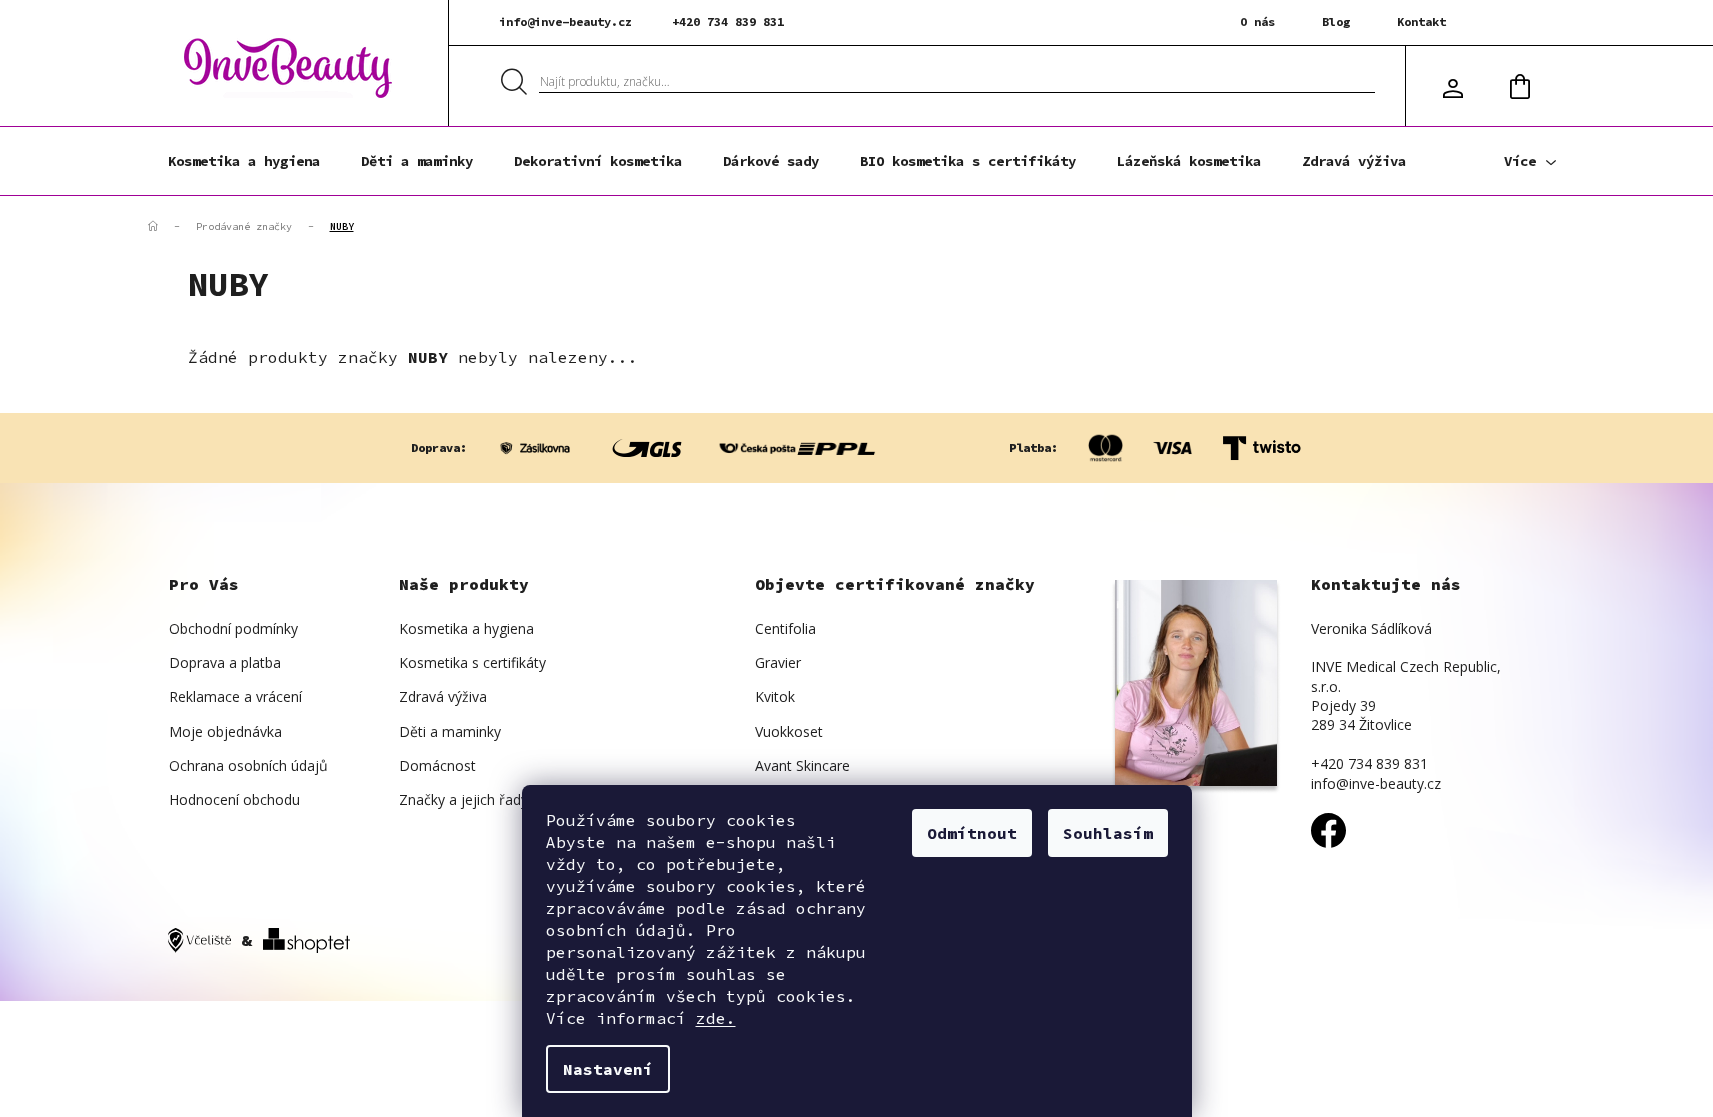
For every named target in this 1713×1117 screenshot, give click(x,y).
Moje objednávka (225, 731)
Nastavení (608, 1069)
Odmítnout (972, 833)
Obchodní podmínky (233, 628)
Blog (1336, 21)
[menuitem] (244, 161)
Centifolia (785, 628)
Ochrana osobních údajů (248, 765)
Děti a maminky (450, 731)
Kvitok (775, 696)
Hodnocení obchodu (234, 799)
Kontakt (1421, 21)
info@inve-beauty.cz (565, 21)
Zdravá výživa (443, 696)
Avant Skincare (802, 765)
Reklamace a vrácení (235, 696)
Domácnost (437, 765)
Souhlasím (1108, 833)
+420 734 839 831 (728, 21)
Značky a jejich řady (463, 799)
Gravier (778, 662)
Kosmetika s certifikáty (472, 662)
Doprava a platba (225, 662)
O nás (1257, 21)
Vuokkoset (789, 731)
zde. (716, 1018)
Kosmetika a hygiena (466, 628)
